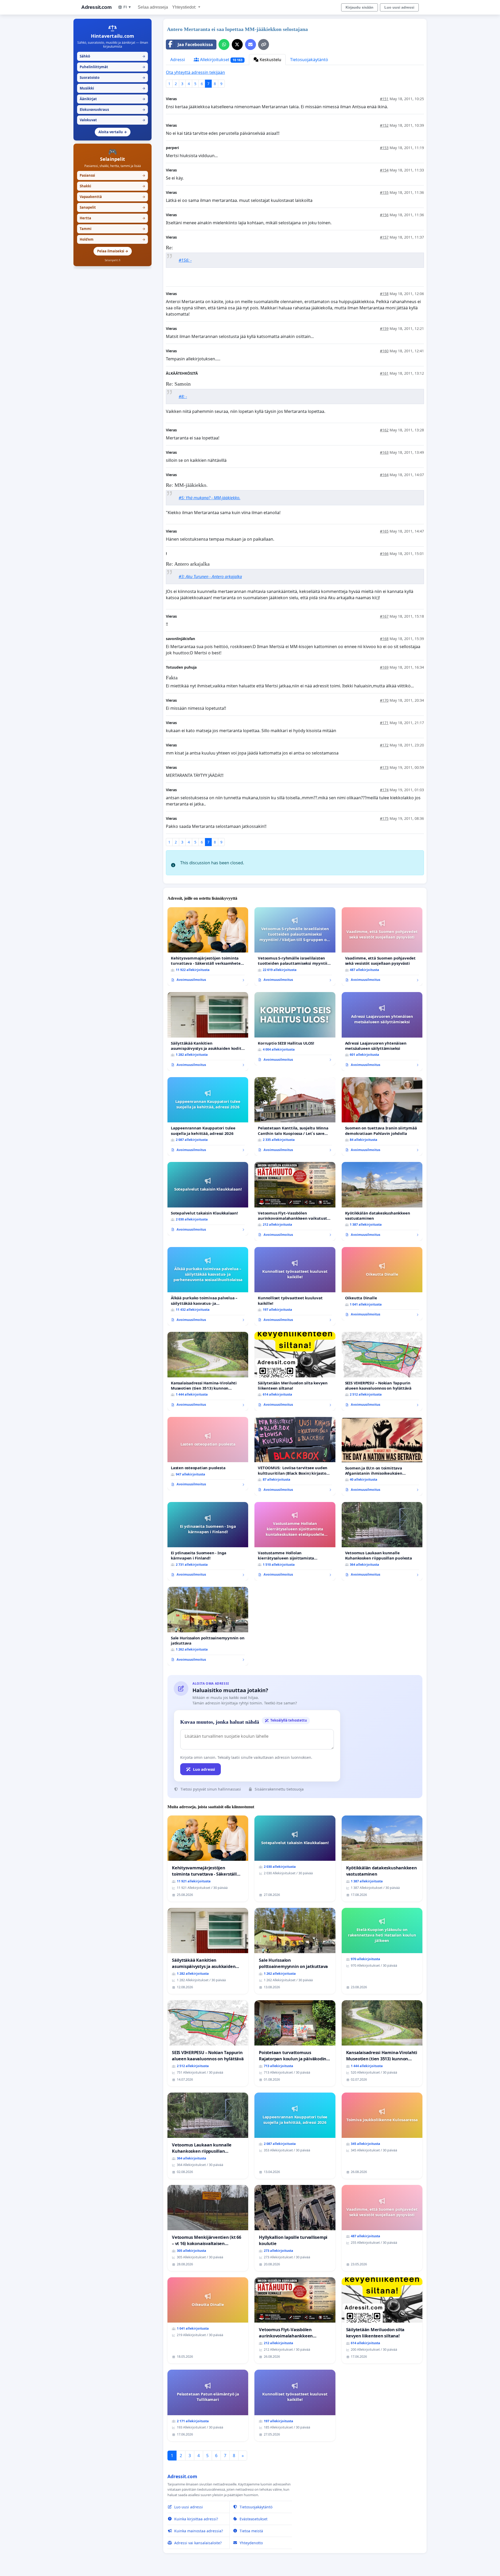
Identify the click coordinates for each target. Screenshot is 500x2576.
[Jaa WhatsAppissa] (224, 44)
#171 (384, 723)
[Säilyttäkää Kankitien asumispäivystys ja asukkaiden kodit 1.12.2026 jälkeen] (208, 1031)
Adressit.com (96, 7)
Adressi (178, 60)
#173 (384, 767)
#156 (384, 215)
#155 (384, 192)
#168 (384, 639)
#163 (384, 452)
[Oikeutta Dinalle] (382, 1284)
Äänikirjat (113, 99)
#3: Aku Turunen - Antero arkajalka (210, 577)
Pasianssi (113, 175)
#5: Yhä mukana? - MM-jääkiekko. (210, 498)
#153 (384, 148)
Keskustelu (270, 60)
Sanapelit (113, 207)
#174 (384, 790)
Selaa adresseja (153, 7)
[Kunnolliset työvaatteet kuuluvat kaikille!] (295, 1286)
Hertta (113, 218)
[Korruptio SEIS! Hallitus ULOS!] (295, 1029)
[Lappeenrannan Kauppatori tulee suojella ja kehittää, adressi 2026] (208, 1117)
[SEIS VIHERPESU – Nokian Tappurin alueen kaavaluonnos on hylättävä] (382, 1371)
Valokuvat (113, 120)
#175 (384, 818)
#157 (384, 237)
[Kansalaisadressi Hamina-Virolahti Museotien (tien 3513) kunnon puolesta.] (208, 1371)
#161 (384, 373)
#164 (384, 475)
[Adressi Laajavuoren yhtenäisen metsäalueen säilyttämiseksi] (382, 1031)
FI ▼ (127, 7)
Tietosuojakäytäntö (309, 60)
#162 (384, 430)
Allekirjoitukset (221, 60)
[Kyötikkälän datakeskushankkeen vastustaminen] (382, 1201)
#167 (384, 616)
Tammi (113, 229)
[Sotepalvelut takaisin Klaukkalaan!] (208, 1199)
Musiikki (113, 88)
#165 (384, 531)
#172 (384, 745)
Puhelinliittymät (113, 67)
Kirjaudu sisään (360, 7)
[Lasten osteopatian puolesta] (208, 1454)
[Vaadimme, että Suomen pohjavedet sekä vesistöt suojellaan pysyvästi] (382, 947)
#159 (384, 328)
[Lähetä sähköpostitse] (251, 44)
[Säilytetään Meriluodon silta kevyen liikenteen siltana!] (295, 1371)
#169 (384, 667)
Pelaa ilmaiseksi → (113, 251)
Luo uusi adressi (399, 7)
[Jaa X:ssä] (237, 44)
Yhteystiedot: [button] (185, 7)
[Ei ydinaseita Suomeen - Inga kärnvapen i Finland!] (208, 1541)
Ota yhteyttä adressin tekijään (195, 72)
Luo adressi (204, 1769)
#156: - (185, 260)
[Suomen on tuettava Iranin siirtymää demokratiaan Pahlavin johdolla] (382, 1117)
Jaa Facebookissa (195, 44)
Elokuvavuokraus (113, 110)
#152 (384, 125)
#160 (384, 351)
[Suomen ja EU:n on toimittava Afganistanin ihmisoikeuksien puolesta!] (382, 1456)
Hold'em (113, 239)
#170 (384, 700)
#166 (384, 554)
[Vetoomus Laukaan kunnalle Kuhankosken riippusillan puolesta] (382, 1541)
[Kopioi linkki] (264, 44)
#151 (384, 99)
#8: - (183, 397)
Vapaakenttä (113, 197)
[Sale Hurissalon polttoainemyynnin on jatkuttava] (208, 1626)
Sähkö (113, 56)
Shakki (113, 186)
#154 (384, 170)
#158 (384, 294)
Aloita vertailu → (113, 132)
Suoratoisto (113, 78)
